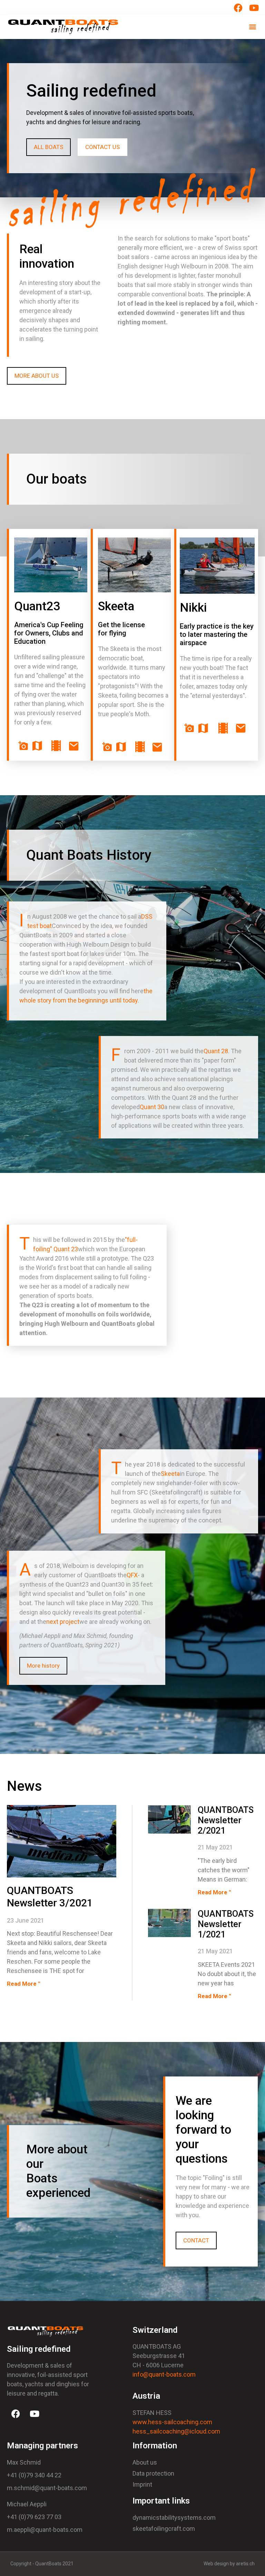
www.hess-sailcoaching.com (172, 2422)
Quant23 (37, 606)
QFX (132, 1575)
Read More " (23, 1984)
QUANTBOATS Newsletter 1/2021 (226, 1924)
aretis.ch (245, 2564)
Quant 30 (152, 1107)
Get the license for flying (121, 629)
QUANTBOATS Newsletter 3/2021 (50, 1897)
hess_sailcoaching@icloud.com (176, 2431)
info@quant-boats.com (164, 2374)
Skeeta (116, 606)
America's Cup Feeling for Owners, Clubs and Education (49, 633)
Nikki (193, 608)
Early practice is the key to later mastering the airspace (217, 634)
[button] (252, 27)
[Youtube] (35, 2414)
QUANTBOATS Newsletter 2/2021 (226, 1820)
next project (63, 1622)
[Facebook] (16, 2414)
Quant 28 (216, 1051)
